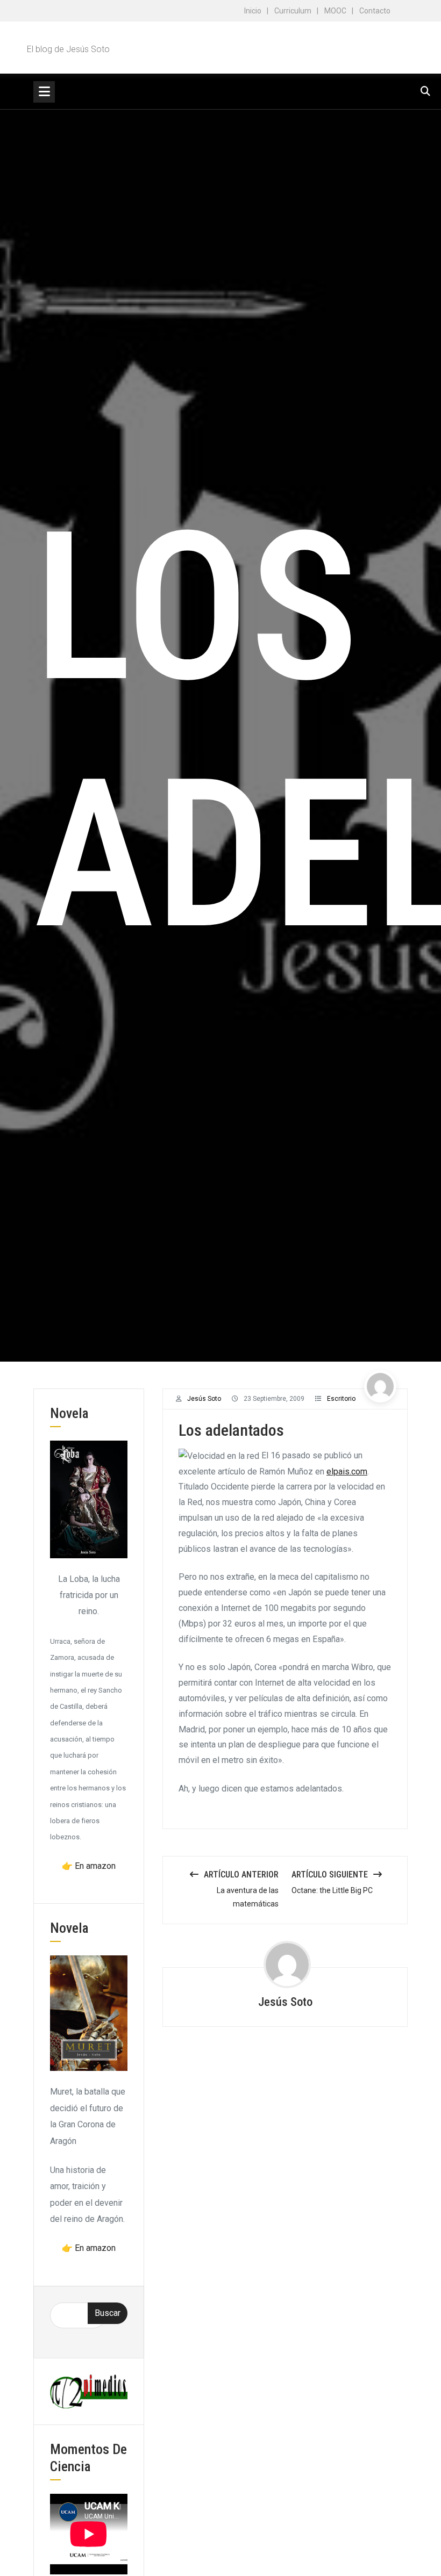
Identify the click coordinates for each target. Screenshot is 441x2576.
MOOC (335, 11)
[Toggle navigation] (44, 92)
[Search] (425, 91)
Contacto (375, 11)
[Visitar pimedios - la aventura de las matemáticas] (89, 2391)
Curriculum (293, 11)
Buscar (108, 2313)
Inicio (253, 11)
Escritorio (341, 1399)
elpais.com (347, 1472)
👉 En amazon (89, 1866)
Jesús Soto (204, 1399)
